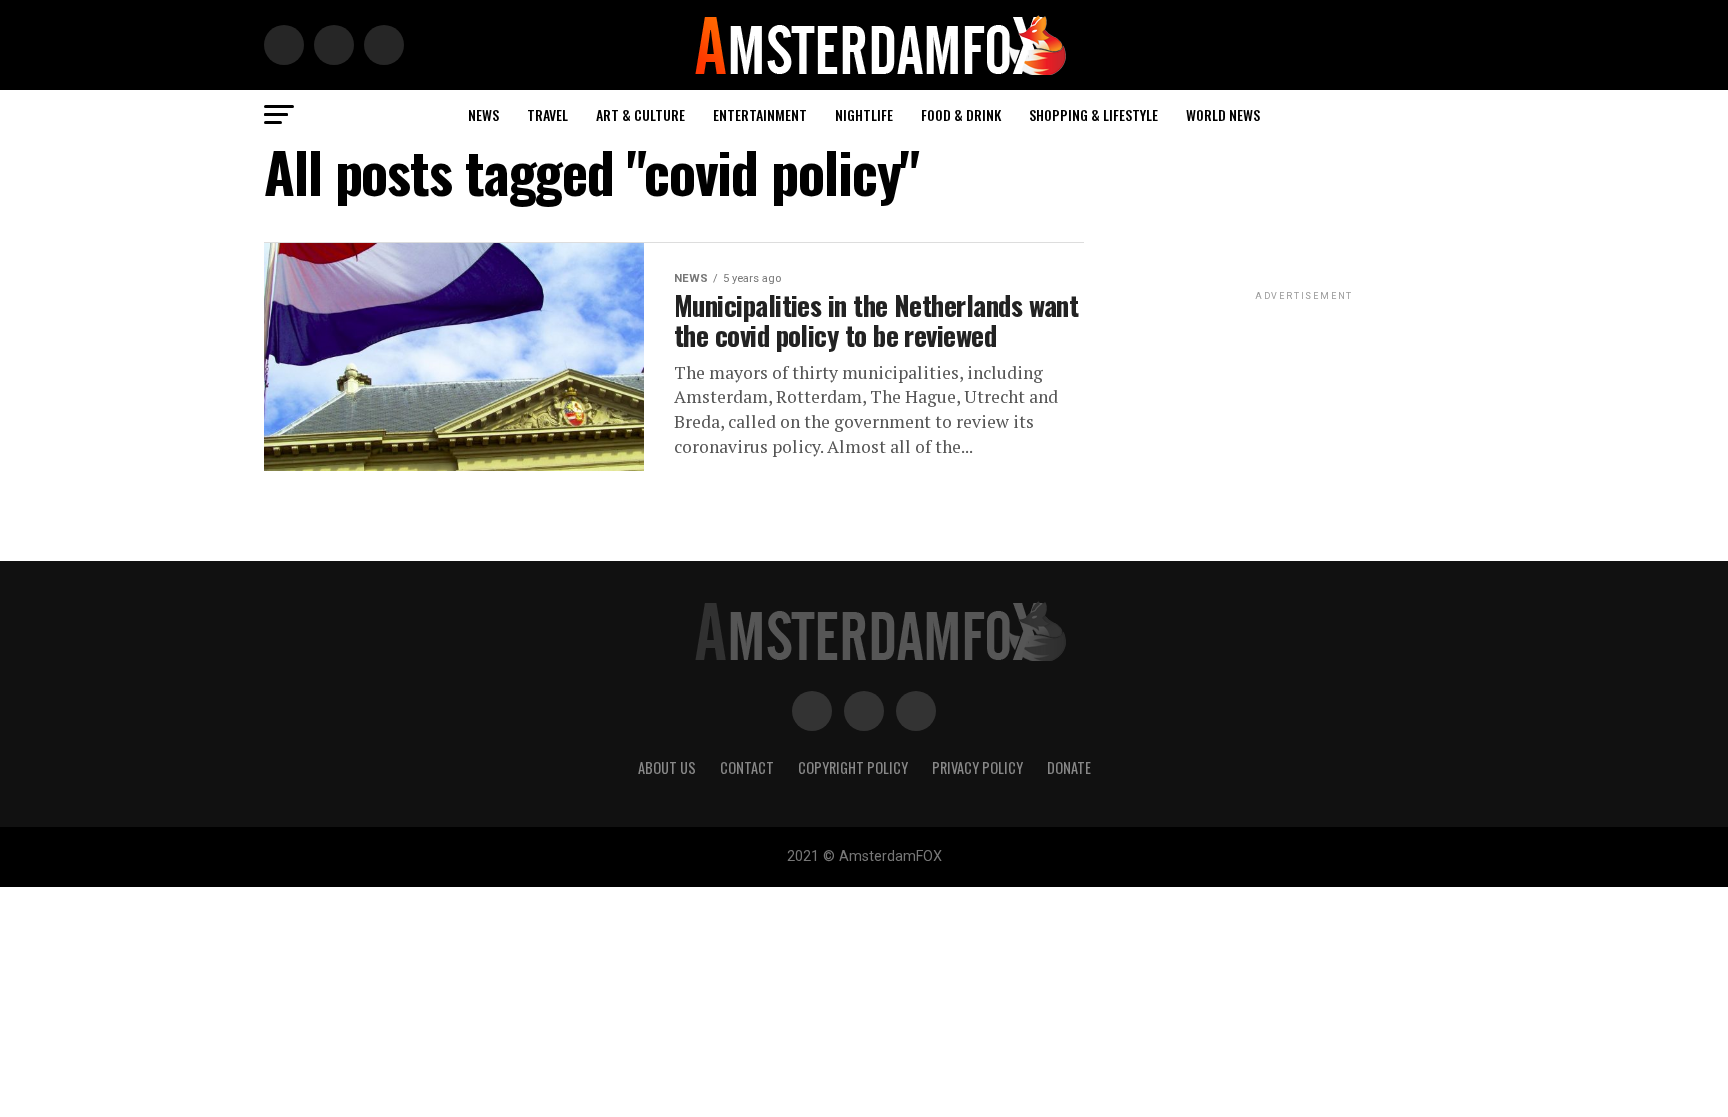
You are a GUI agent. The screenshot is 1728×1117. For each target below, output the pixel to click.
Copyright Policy (853, 767)
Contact (747, 767)
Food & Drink (961, 114)
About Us (667, 767)
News (483, 114)
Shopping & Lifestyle (1093, 114)
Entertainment (760, 114)
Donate (1069, 767)
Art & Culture (640, 114)
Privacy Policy (977, 767)
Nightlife (864, 114)
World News (1223, 114)
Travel (547, 114)
